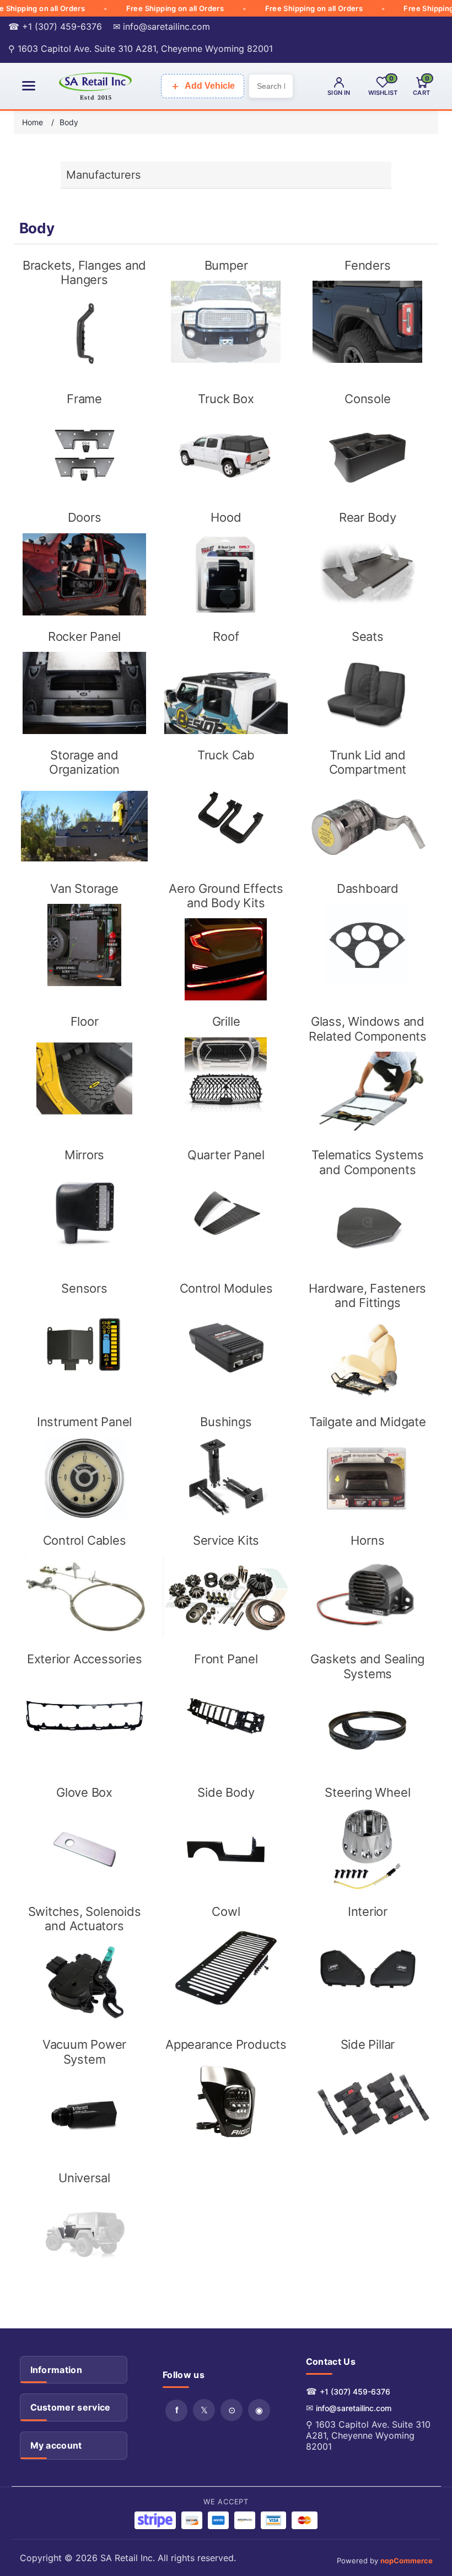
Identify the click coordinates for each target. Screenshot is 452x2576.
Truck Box (226, 399)
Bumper (226, 265)
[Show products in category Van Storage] (84, 945)
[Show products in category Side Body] (226, 1849)
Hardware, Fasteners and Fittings (367, 1295)
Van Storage (84, 888)
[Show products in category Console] (367, 455)
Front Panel (226, 1659)
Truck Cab (226, 755)
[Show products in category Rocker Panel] (84, 693)
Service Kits (226, 1540)
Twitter (204, 2410)
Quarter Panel (226, 1155)
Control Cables (85, 1540)
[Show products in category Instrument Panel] (84, 1478)
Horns (367, 1540)
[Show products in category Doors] (84, 574)
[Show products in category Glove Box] (84, 1849)
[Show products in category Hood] (226, 574)
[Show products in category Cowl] (226, 1968)
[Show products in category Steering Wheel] (367, 1849)
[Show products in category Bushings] (226, 1478)
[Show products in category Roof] (226, 693)
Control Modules (226, 1288)
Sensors (84, 1288)
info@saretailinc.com (354, 2408)
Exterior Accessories (85, 1659)
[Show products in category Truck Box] (226, 455)
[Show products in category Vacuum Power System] (84, 2116)
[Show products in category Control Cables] (84, 1597)
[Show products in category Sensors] (84, 1345)
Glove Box (84, 1792)
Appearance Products (226, 2044)
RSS (232, 2410)
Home (33, 122)
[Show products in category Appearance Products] (226, 2101)
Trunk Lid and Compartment (368, 762)
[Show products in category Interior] (367, 1968)
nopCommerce (407, 2561)
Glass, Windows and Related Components (368, 1029)
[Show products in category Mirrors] (84, 1212)
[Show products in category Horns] (367, 1597)
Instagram (259, 2410)
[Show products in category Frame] (84, 455)
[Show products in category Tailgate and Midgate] (367, 1478)
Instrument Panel (84, 1422)
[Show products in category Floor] (84, 1078)
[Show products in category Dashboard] (367, 945)
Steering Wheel (367, 1792)
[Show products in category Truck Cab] (226, 812)
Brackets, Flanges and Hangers (84, 272)
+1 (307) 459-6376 (355, 2392)
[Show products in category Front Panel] (226, 1716)
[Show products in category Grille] (226, 1078)
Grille (226, 1021)
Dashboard (368, 888)
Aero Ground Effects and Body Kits (226, 896)
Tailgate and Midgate (368, 1422)
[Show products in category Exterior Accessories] (84, 1716)
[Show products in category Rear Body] (367, 574)
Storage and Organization (84, 762)
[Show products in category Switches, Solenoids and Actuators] (84, 1982)
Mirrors (84, 1155)
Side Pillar (368, 2044)
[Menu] (29, 86)
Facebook (176, 2411)
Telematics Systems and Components (367, 1162)
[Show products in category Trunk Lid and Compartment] (367, 826)
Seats (368, 636)
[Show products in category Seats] (367, 693)
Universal (84, 2178)
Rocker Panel (84, 636)
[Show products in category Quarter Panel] (226, 1212)
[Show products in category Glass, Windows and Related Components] (367, 1093)
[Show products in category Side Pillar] (367, 2101)
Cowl (226, 1911)
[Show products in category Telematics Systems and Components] (367, 1226)
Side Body (226, 1792)
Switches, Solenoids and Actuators (85, 1919)
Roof (226, 636)
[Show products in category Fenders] (367, 322)
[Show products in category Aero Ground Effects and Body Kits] (226, 959)
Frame (84, 399)
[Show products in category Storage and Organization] (84, 826)
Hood (226, 517)
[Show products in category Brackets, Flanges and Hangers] (84, 337)
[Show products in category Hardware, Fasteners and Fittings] (367, 1360)
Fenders (367, 265)
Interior (368, 1911)
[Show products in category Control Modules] (226, 1345)
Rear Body (368, 517)
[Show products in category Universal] (84, 2235)
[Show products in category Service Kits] (226, 1597)
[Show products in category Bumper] (226, 322)
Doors (85, 517)
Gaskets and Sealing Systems (367, 1666)
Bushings (226, 1422)
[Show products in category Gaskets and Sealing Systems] (367, 1730)
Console (367, 399)
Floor (85, 1021)
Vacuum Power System (84, 2052)
